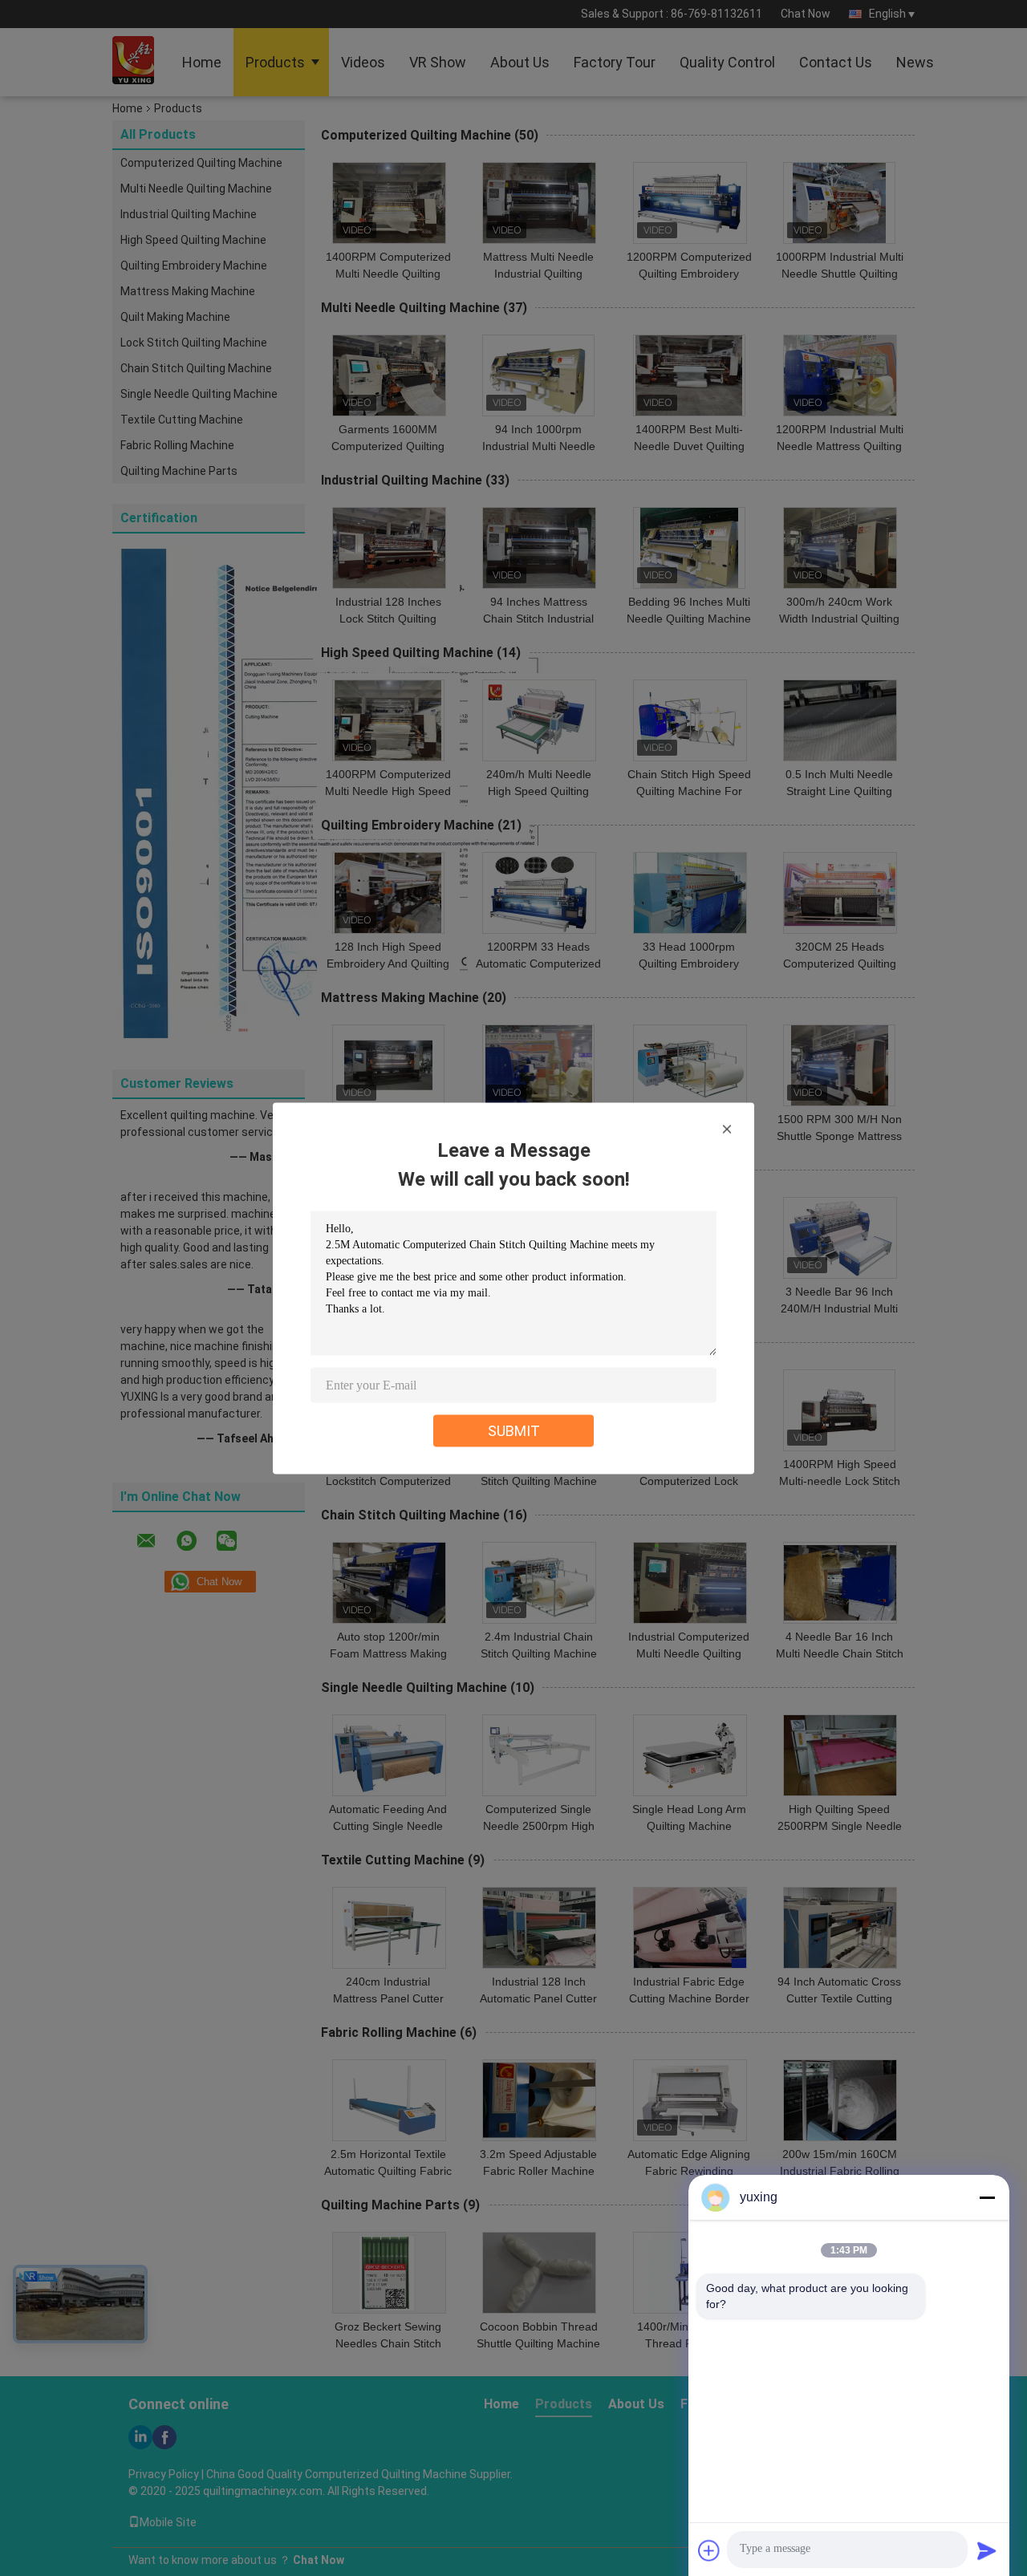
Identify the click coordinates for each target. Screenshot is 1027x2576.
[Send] (987, 2550)
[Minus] (987, 2197)
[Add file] (709, 2550)
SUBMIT (514, 1430)
